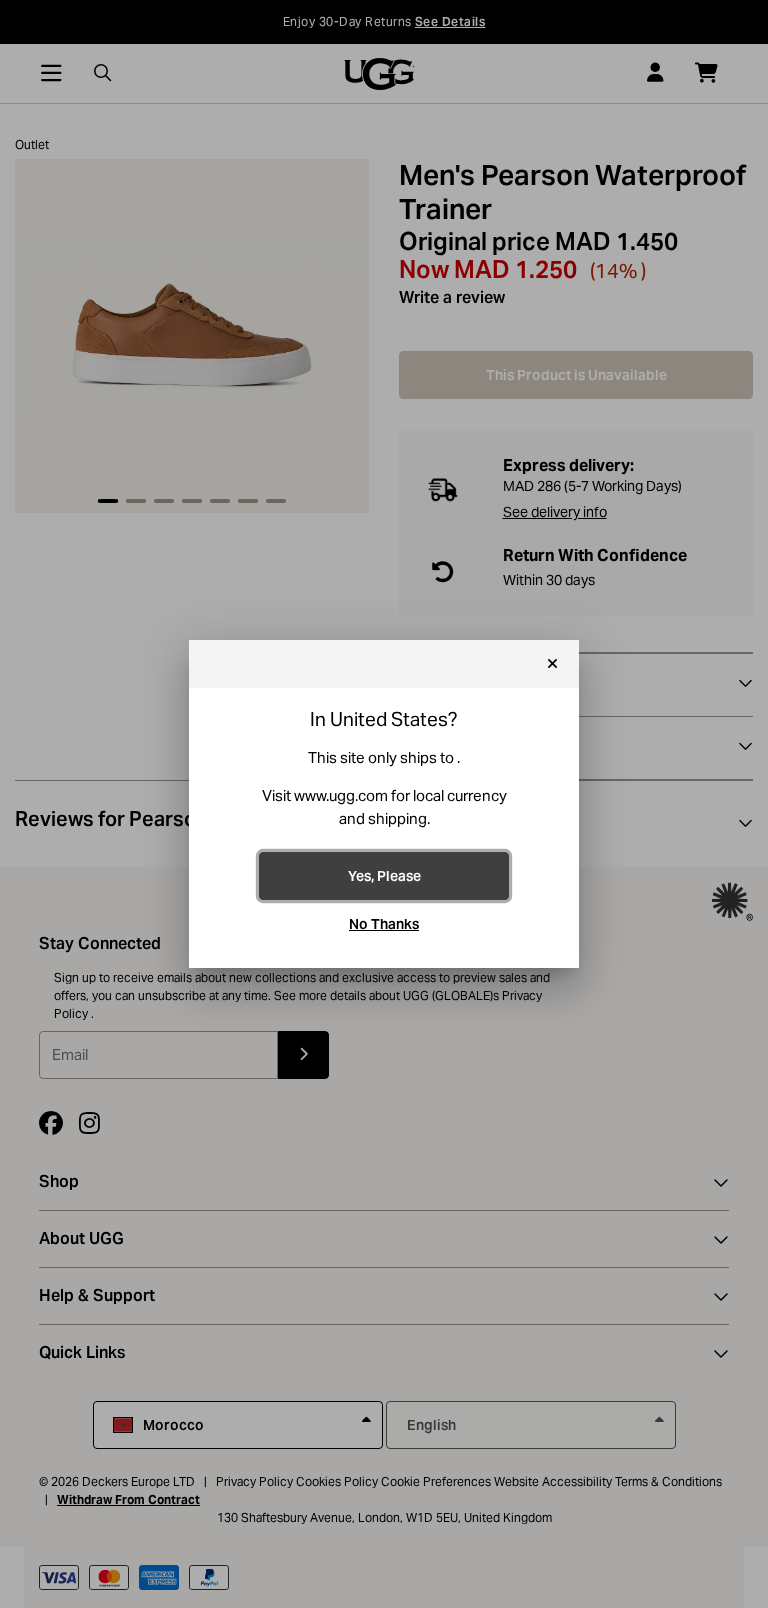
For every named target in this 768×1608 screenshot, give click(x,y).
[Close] (552, 664)
